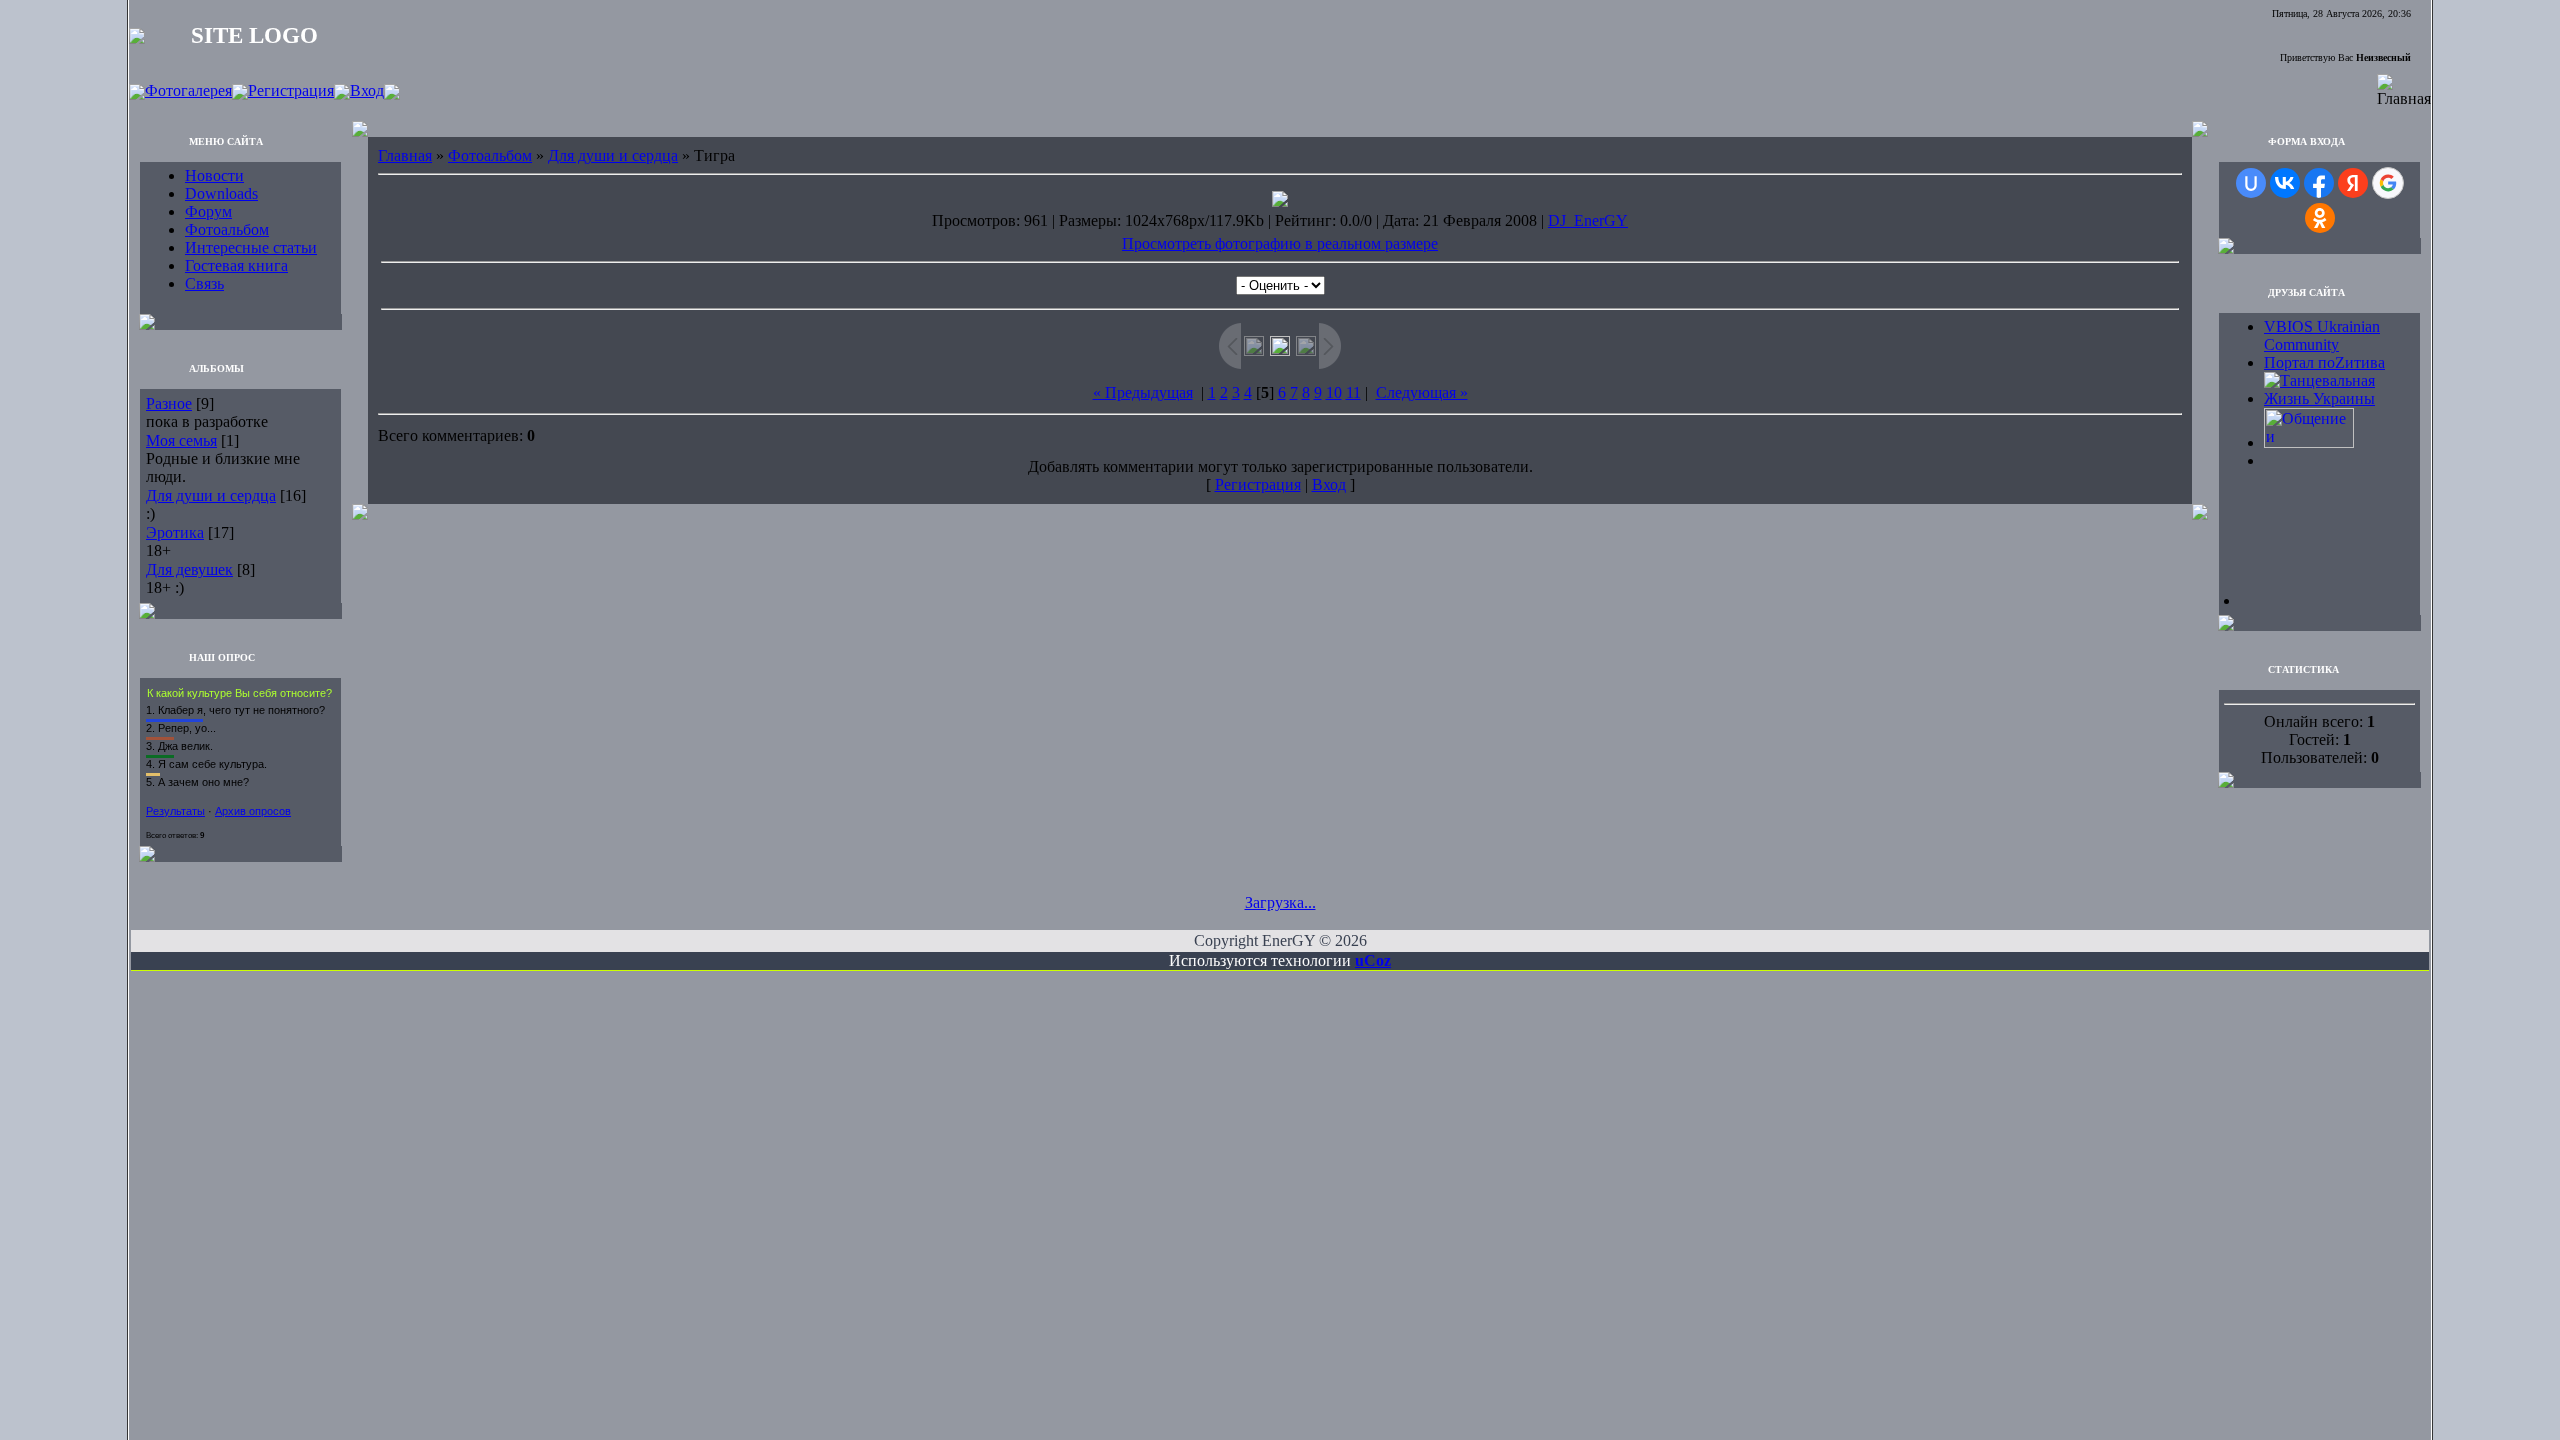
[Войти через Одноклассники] (2320, 218)
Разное (169, 403)
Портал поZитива (2324, 362)
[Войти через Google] (2388, 183)
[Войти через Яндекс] (2353, 183)
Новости (214, 175)
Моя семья (181, 440)
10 (1334, 392)
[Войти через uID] (2251, 183)
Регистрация (291, 90)
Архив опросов (253, 811)
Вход (367, 90)
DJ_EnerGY (1588, 220)
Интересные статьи (251, 247)
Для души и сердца (211, 495)
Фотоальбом (227, 229)
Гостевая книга (236, 265)
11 (1353, 392)
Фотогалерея (188, 90)
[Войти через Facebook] (2319, 183)
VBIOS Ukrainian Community (2322, 335)
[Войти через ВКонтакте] (2285, 183)
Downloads (221, 193)
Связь (204, 283)
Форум (208, 211)
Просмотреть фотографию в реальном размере (1280, 243)
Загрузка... (1280, 902)
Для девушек (189, 569)
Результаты (175, 811)
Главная (405, 155)
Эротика (175, 532)
